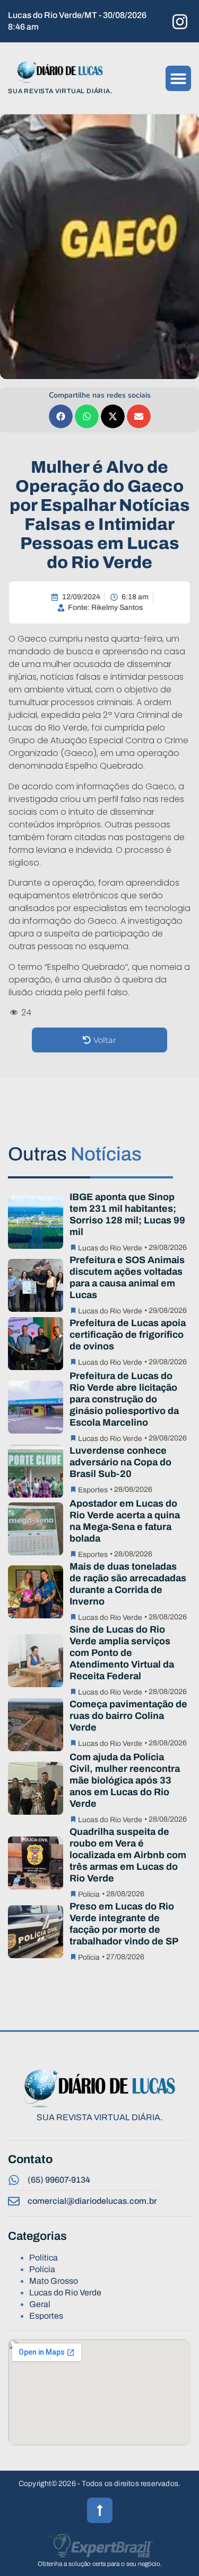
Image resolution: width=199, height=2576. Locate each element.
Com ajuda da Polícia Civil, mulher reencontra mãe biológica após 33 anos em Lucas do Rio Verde (125, 1780)
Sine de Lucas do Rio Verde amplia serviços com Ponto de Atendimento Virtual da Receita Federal (122, 1653)
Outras (75, 1154)
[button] (178, 78)
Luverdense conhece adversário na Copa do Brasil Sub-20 (120, 1462)
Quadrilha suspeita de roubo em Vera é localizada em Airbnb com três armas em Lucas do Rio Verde (128, 1855)
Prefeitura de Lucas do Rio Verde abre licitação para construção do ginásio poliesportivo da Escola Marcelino (124, 1399)
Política (44, 2258)
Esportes (93, 1490)
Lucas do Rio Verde (110, 1248)
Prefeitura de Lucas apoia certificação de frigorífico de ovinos (128, 1335)
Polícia (89, 1894)
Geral (40, 2304)
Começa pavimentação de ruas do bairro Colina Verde (128, 1716)
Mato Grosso (54, 2281)
